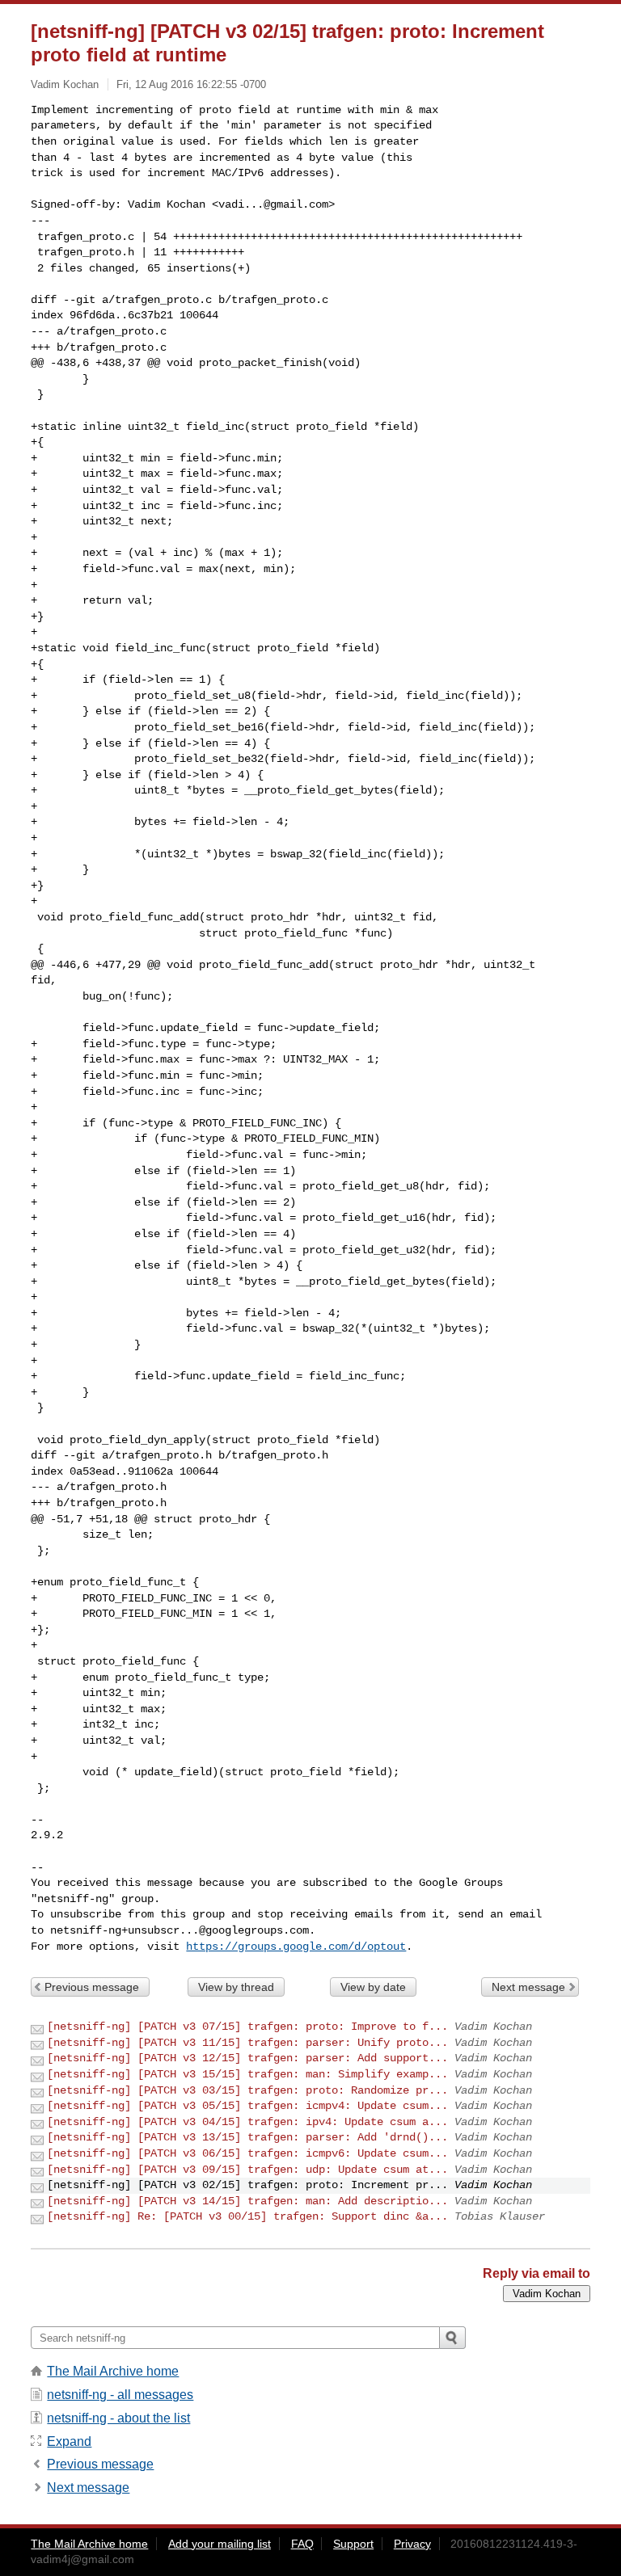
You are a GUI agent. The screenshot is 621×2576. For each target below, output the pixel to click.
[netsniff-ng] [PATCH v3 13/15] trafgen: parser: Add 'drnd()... (247, 2137)
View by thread (236, 1987)
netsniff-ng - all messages (120, 2395)
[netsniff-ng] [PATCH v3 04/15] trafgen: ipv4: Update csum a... (247, 2122)
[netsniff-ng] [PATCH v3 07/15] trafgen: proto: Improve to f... (247, 2027)
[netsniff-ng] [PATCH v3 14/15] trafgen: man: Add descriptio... (247, 2201)
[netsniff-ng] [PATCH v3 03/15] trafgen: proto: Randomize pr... (247, 2090)
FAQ (302, 2544)
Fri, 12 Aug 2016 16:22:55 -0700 (191, 84)
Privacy (412, 2544)
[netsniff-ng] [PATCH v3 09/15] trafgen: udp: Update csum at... (247, 2170)
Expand (69, 2441)
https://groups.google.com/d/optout (296, 1947)
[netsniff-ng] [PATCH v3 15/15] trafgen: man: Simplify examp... (247, 2074)
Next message (528, 1987)
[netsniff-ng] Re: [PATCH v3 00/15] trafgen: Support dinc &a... (247, 2216)
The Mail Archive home (113, 2371)
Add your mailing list (220, 2544)
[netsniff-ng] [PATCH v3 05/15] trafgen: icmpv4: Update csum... (247, 2106)
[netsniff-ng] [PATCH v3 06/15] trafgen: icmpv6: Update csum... (247, 2153)
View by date (373, 1987)
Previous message (92, 1987)
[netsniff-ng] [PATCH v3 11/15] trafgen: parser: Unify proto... (247, 2043)
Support (353, 2544)
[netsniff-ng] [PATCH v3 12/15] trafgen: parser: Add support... (247, 2058)
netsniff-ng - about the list (118, 2418)
